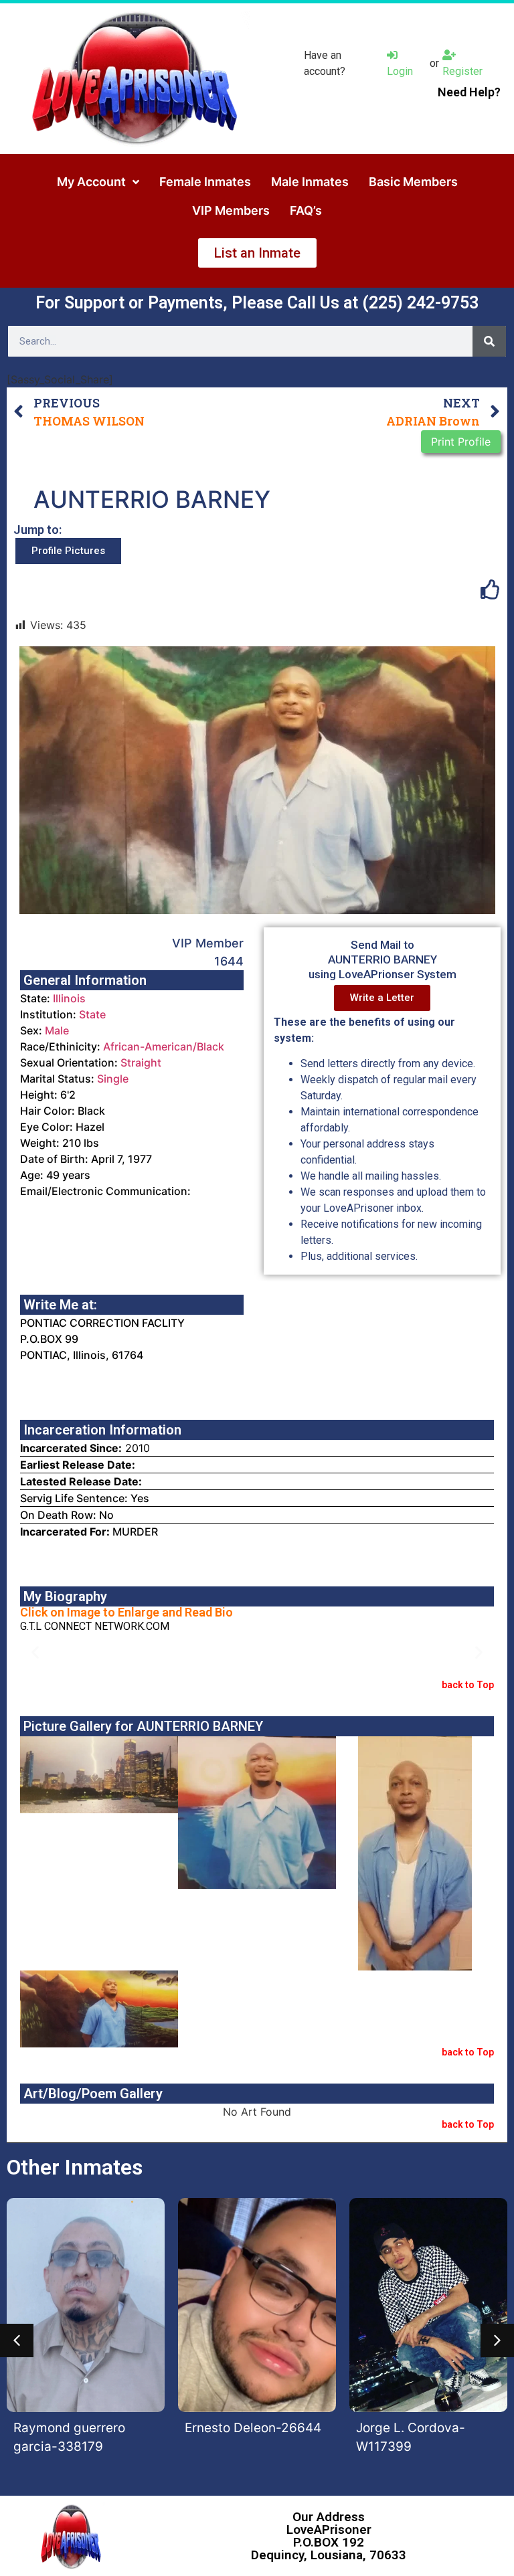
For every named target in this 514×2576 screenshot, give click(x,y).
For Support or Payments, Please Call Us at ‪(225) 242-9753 (257, 303)
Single (113, 1079)
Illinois (69, 998)
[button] (35, 1652)
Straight (141, 1063)
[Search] (489, 341)
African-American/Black (164, 1046)
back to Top (468, 1685)
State (92, 1014)
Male (57, 1030)
